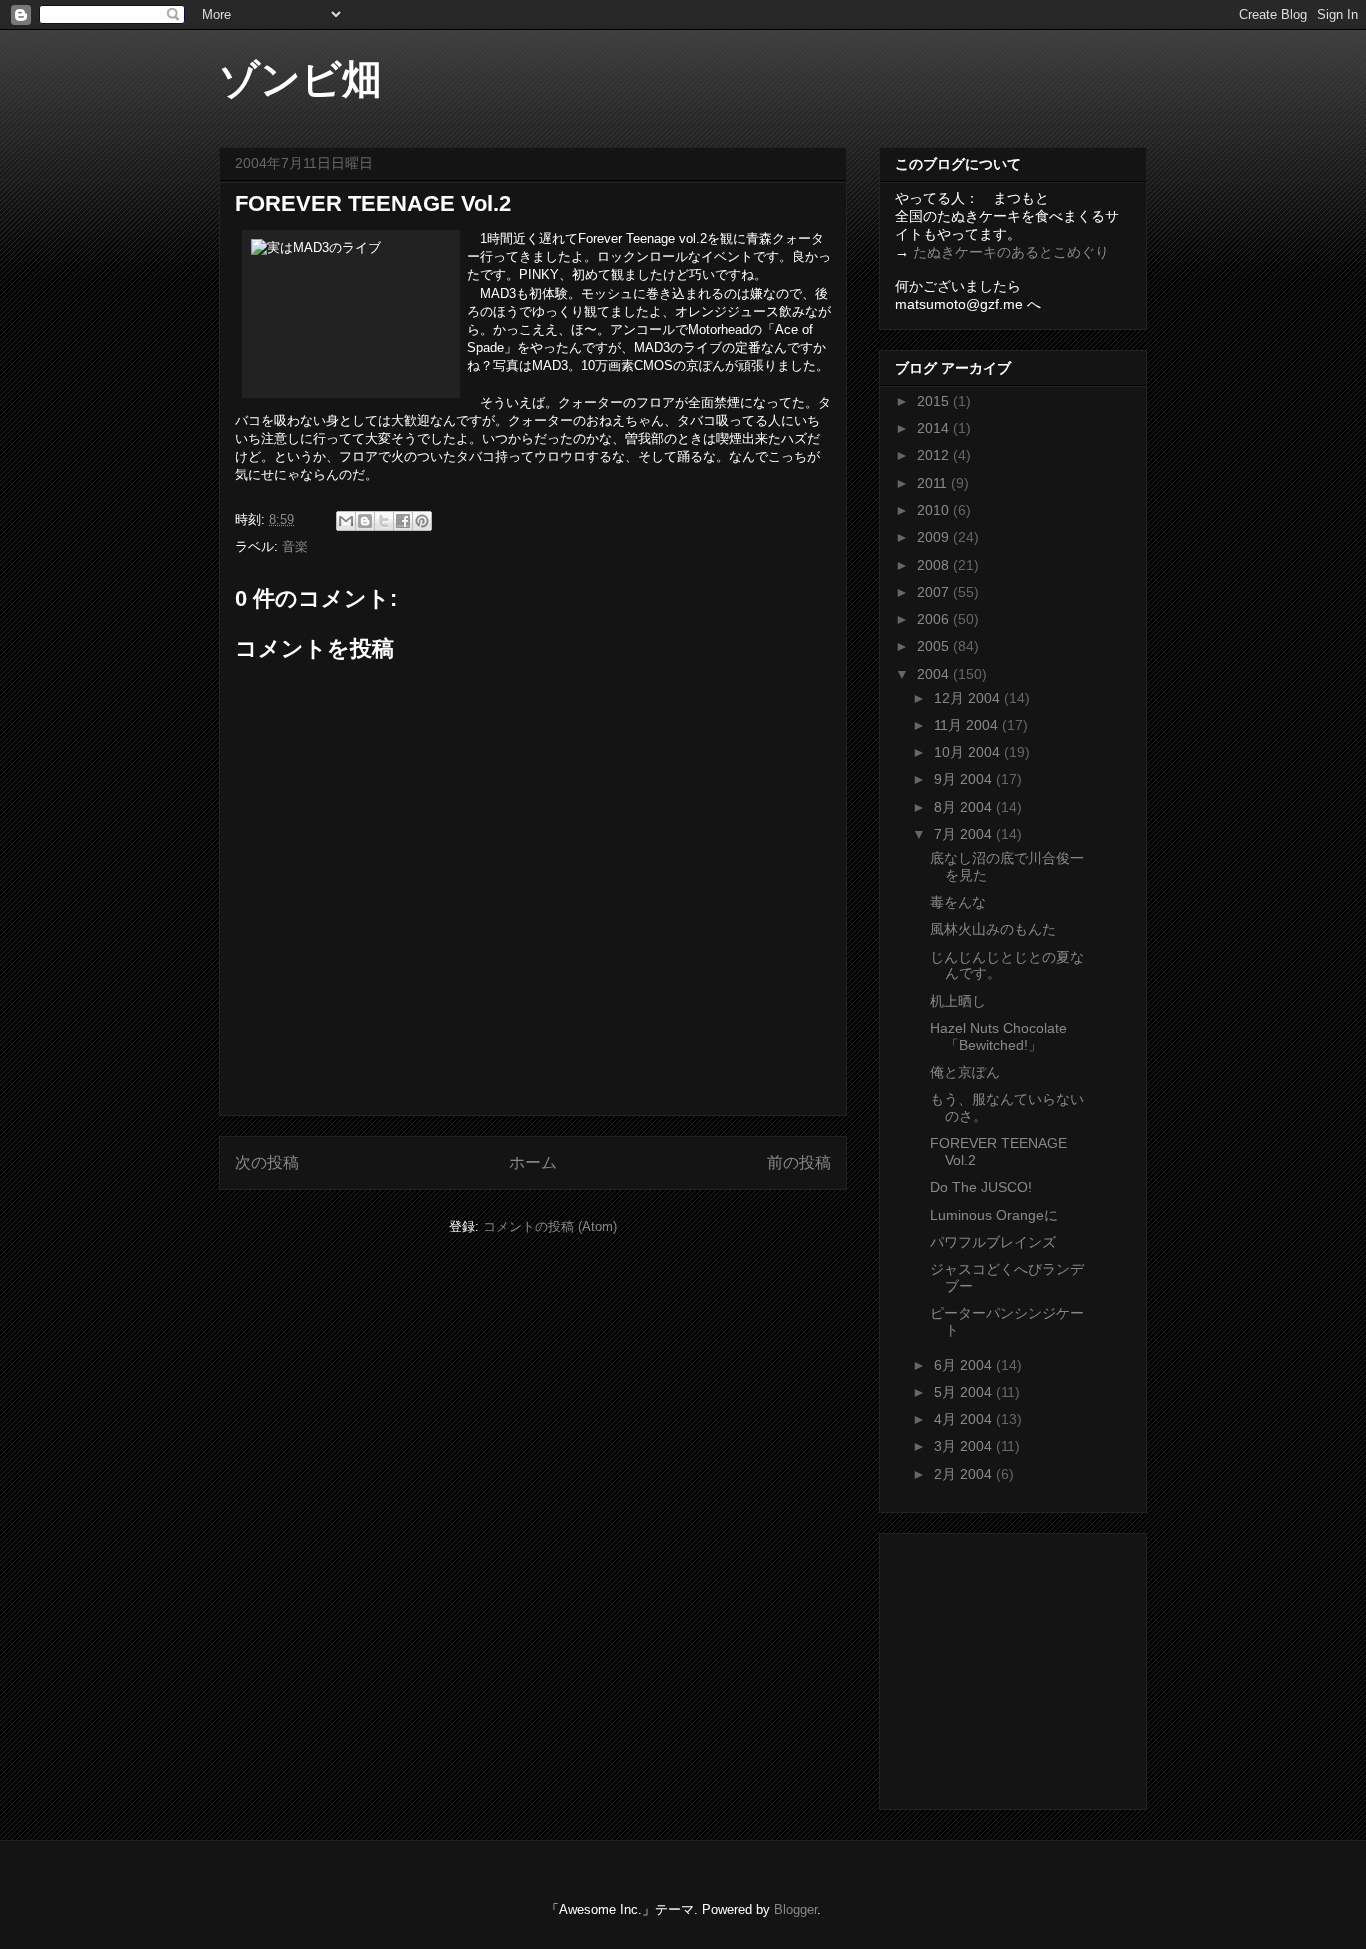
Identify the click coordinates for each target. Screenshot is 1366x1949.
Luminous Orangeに (994, 1215)
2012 (935, 455)
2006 (935, 619)
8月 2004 (965, 807)
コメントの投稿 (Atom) (550, 1226)
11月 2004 (968, 725)
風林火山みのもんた (993, 929)
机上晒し (958, 1001)
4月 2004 (965, 1419)
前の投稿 (799, 1162)
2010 (935, 510)
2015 (935, 401)
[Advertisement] (1020, 1666)
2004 (935, 674)
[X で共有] (384, 521)
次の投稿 (267, 1162)
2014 (935, 428)
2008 (935, 565)
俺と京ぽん (965, 1072)
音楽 (295, 546)
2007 (935, 592)
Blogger (795, 1909)
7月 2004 (965, 834)
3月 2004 (965, 1446)
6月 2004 (965, 1365)
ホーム (533, 1162)
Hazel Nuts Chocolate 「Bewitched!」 (998, 1036)
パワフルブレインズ (993, 1242)
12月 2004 (969, 698)
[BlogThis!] (365, 521)
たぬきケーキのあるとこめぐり (1011, 252)
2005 (935, 646)
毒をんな (958, 902)
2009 (935, 537)
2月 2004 (965, 1474)
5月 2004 (965, 1392)
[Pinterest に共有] (422, 521)
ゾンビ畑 (300, 79)
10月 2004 (969, 752)
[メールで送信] (346, 521)
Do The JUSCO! (981, 1187)
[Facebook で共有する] (403, 521)
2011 (934, 483)
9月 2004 (965, 779)
